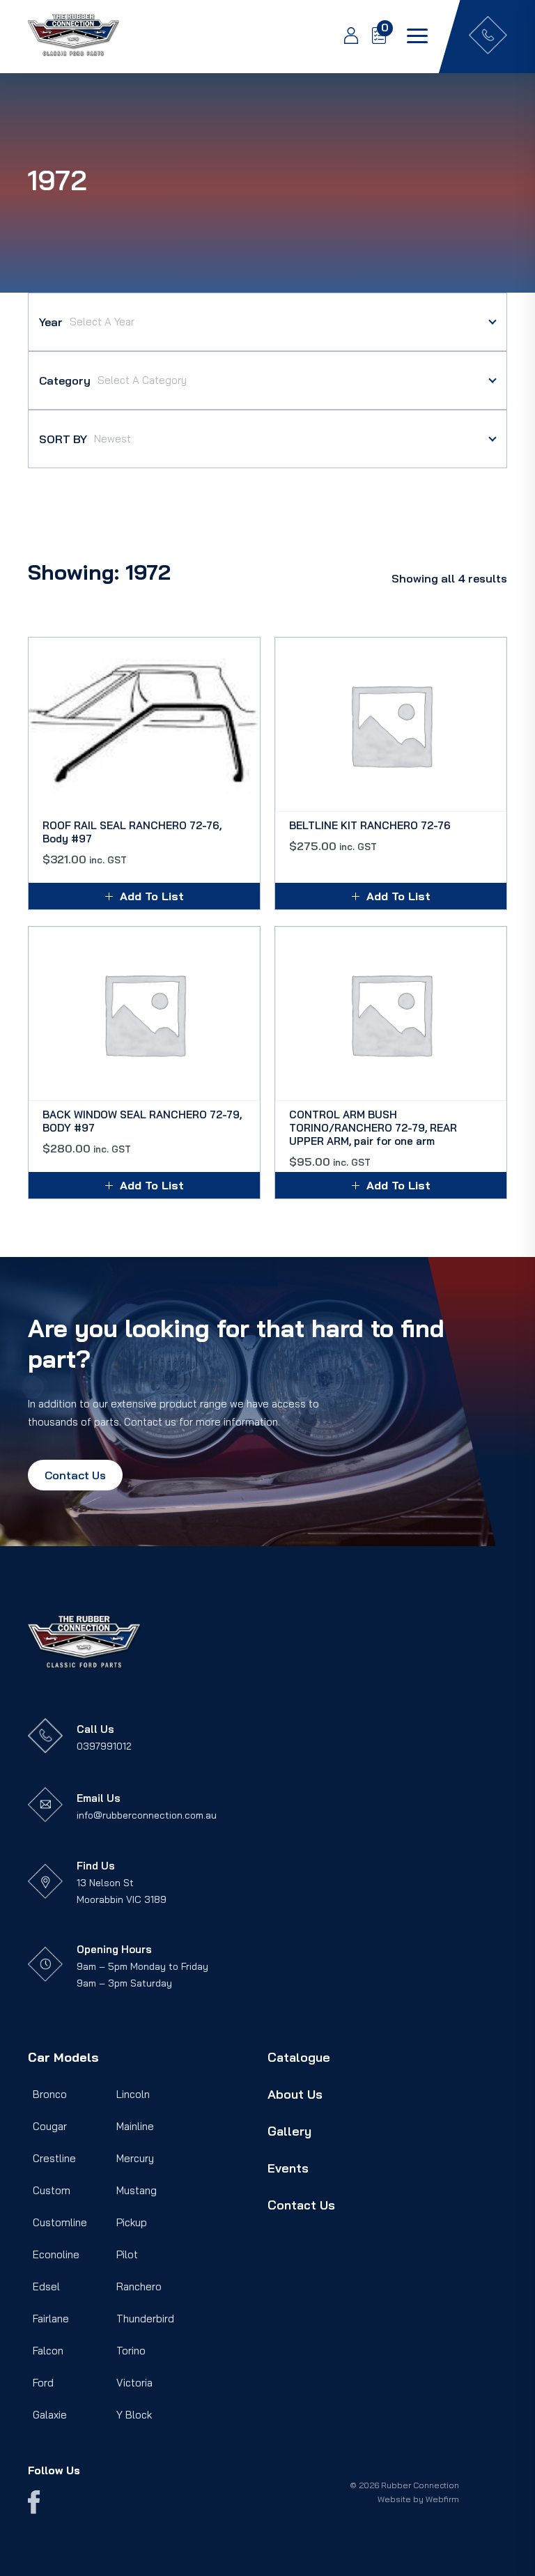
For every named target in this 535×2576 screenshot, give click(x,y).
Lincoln (133, 2094)
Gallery (289, 2131)
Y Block (134, 2415)
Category (65, 380)
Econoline (56, 2254)
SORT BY (63, 439)
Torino (131, 2351)
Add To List (152, 896)
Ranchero (139, 2286)
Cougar (50, 2126)
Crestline (54, 2158)
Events (288, 2168)
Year (51, 322)
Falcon (48, 2351)
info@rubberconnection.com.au (147, 1815)
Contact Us (75, 1475)
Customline (60, 2222)
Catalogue (299, 2057)
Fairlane (51, 2319)
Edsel (46, 2286)
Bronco (50, 2094)
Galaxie (50, 2415)
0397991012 (104, 1746)
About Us (295, 2094)
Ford (43, 2383)
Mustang (137, 2190)
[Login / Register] (344, 37)
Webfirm (442, 2499)
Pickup (132, 2222)
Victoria (134, 2383)
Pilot (127, 2254)
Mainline (135, 2126)
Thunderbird (145, 2319)
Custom (52, 2190)
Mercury (135, 2158)
